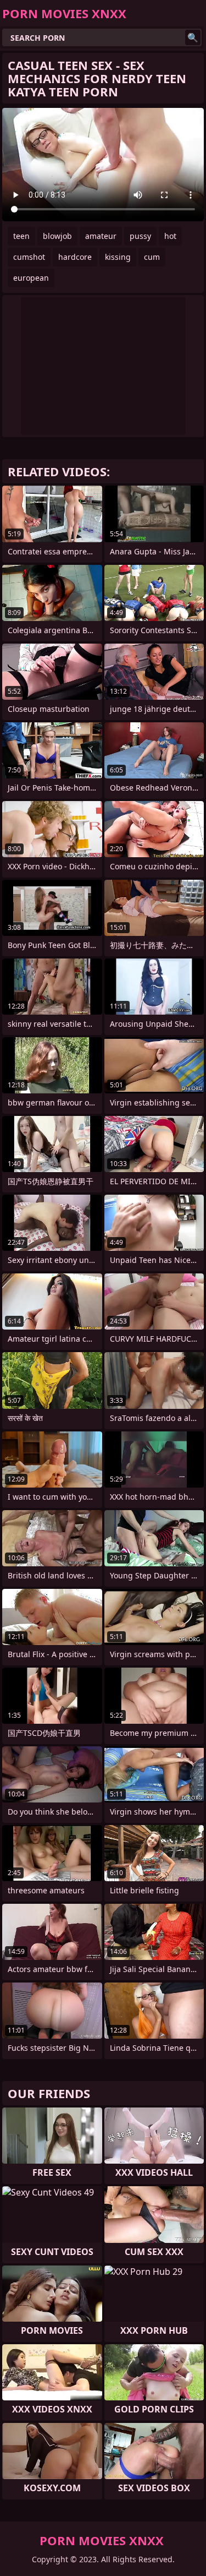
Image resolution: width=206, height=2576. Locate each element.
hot (170, 236)
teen (21, 236)
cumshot (29, 257)
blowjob (57, 236)
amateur (101, 236)
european (31, 278)
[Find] (193, 37)
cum (152, 257)
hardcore (75, 257)
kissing (118, 257)
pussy (140, 236)
